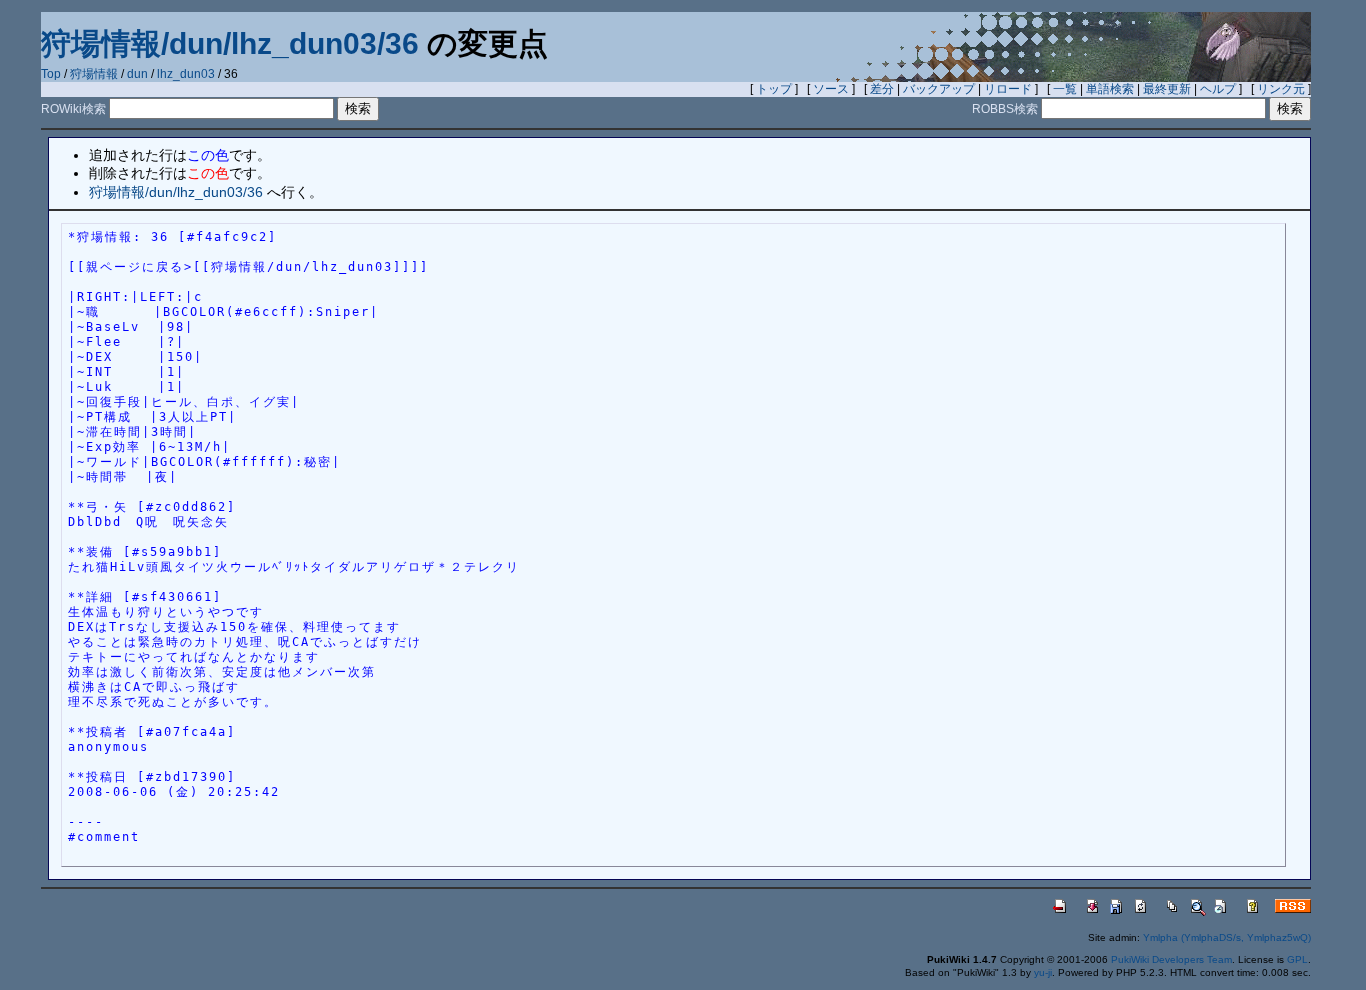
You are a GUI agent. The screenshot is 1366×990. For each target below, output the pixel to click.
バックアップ (939, 89)
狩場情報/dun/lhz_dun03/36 (230, 43)
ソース (831, 89)
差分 (882, 89)
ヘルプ (1218, 89)
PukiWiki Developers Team (1171, 959)
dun (137, 74)
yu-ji (1043, 972)
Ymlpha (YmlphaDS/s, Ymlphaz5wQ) (1227, 937)
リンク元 (1281, 89)
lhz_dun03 (186, 74)
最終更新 (1167, 89)
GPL (1297, 959)
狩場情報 (94, 74)
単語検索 (1110, 89)
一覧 (1065, 89)
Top (51, 74)
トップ (774, 89)
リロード (1008, 89)
